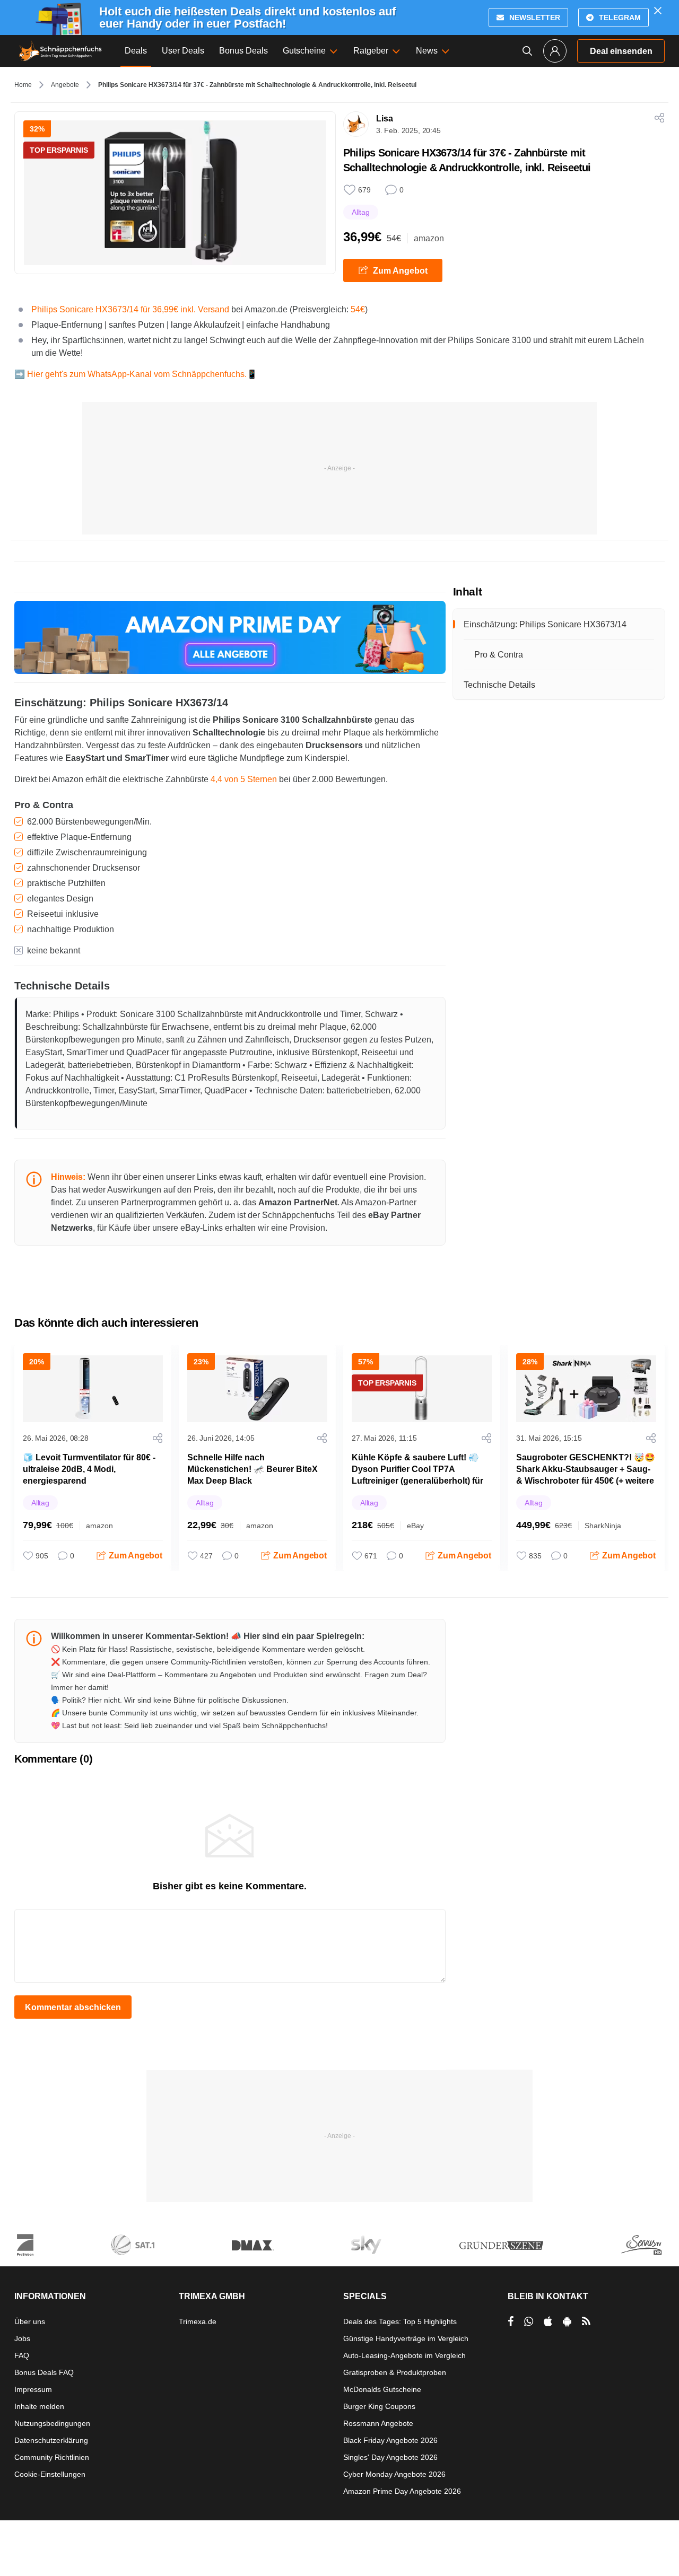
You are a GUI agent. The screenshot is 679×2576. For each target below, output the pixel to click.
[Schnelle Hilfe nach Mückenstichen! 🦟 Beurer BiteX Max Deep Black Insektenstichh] (257, 1389)
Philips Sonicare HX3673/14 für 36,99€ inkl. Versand (130, 309)
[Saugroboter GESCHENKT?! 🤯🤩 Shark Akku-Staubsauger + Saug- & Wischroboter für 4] (586, 1389)
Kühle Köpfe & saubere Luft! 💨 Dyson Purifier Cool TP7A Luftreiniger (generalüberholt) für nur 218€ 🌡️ (417, 1475)
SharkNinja (603, 1526)
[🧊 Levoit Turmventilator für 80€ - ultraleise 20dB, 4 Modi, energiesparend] (93, 1389)
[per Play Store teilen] (567, 2321)
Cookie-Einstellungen (50, 2474)
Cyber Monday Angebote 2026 (394, 2474)
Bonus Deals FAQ (44, 2372)
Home (23, 85)
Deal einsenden (621, 51)
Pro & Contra (499, 655)
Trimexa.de (198, 2321)
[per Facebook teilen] (511, 2321)
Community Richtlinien (52, 2457)
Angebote (65, 85)
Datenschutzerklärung (51, 2440)
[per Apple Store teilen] (548, 2321)
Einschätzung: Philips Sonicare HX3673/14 (545, 624)
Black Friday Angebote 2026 (390, 2440)
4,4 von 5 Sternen (244, 779)
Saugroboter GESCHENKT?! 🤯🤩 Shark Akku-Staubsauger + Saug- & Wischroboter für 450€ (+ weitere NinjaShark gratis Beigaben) (586, 1475)
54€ (358, 309)
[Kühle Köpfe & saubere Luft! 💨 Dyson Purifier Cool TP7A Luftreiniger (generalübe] (422, 1389)
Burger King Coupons (379, 2406)
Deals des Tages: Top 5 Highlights (400, 2321)
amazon (429, 238)
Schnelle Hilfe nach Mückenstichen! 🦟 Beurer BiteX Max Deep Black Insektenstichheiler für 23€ (253, 1475)
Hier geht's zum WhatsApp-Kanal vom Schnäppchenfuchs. (137, 374)
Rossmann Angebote (378, 2423)
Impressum (33, 2389)
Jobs (22, 2338)
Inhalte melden (39, 2406)
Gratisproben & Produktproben (395, 2372)
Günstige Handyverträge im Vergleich (406, 2338)
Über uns (30, 2321)
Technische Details (499, 685)
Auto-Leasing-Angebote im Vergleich (404, 2355)
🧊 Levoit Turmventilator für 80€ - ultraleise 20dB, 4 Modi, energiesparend (89, 1469)
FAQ (22, 2355)
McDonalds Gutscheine (382, 2389)
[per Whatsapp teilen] (529, 2321)
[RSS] (586, 2321)
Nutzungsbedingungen (52, 2423)
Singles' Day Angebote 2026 (390, 2457)
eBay (415, 1526)
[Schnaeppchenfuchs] (60, 51)
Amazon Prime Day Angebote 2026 (402, 2491)
